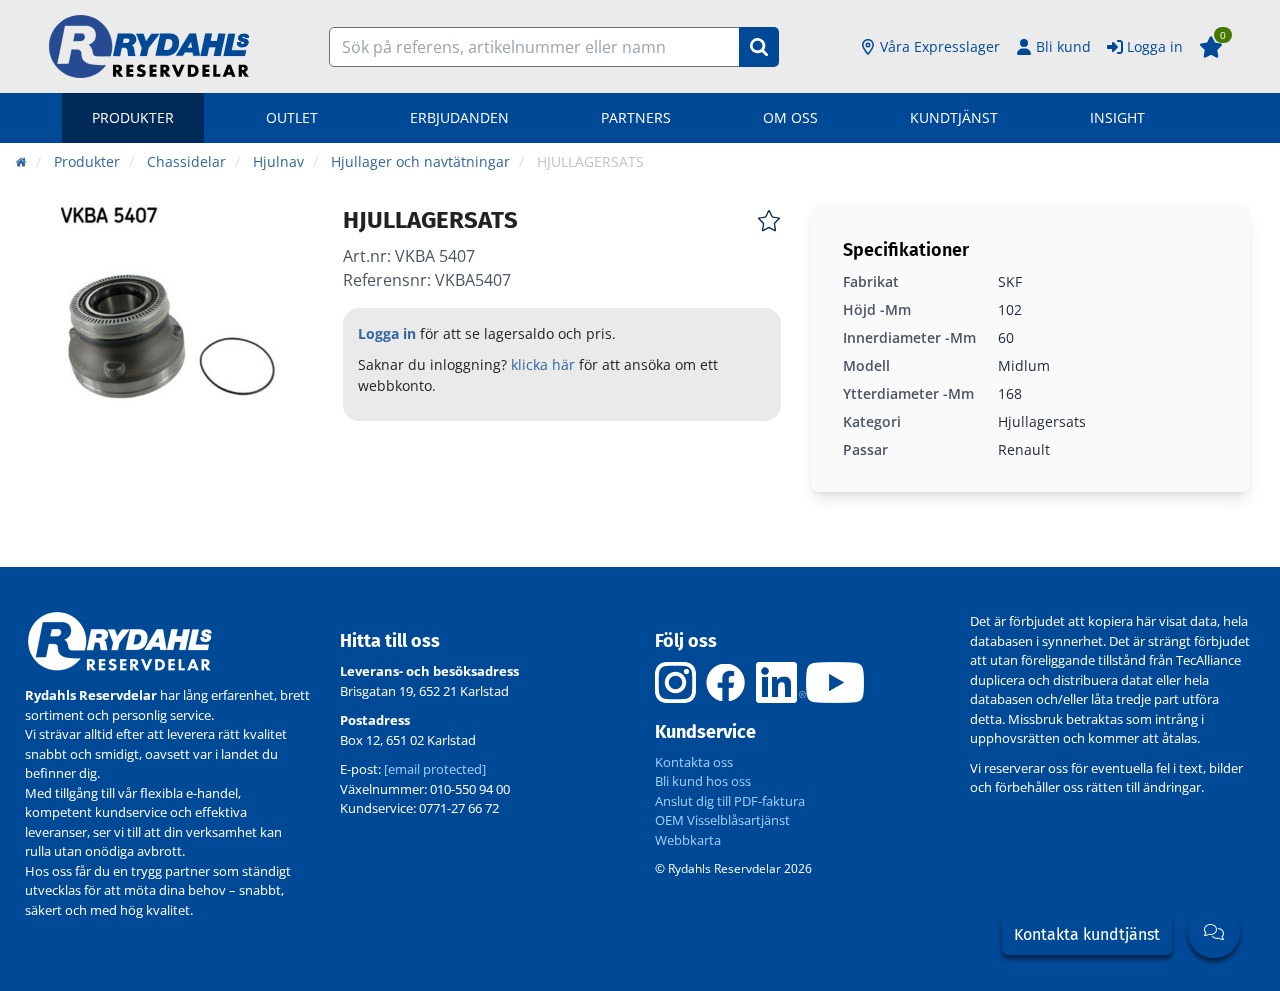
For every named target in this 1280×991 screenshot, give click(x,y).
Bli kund (1063, 46)
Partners (636, 117)
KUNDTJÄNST (954, 117)
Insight (1117, 117)
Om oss (790, 117)
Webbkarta (688, 840)
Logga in (1155, 46)
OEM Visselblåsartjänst (722, 820)
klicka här (543, 364)
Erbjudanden (459, 117)
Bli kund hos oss (703, 781)
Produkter (133, 117)
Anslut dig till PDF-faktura (730, 801)
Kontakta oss (694, 762)
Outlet (292, 117)
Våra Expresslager (940, 46)
